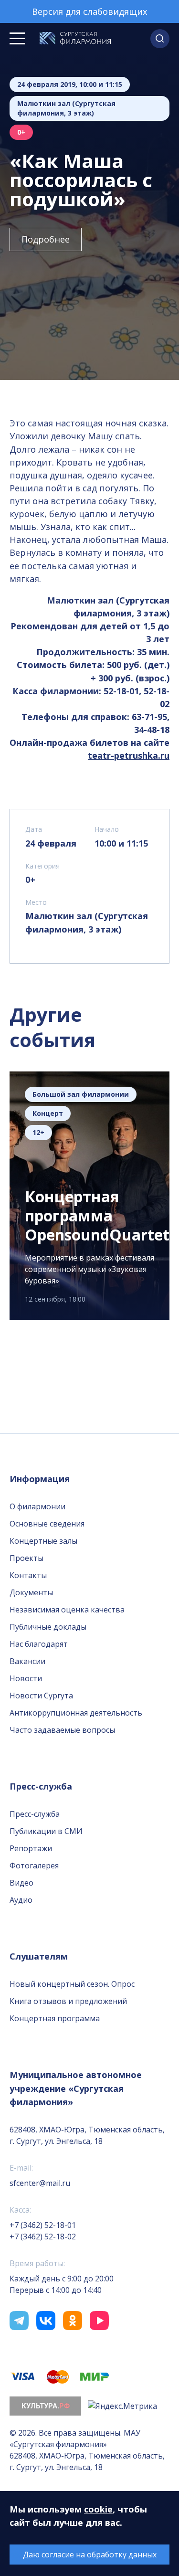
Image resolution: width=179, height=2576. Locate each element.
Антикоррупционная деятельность (76, 1713)
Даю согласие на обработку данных (90, 2555)
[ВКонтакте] (46, 2321)
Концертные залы (43, 1541)
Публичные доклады (48, 1627)
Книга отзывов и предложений (68, 2001)
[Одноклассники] (73, 2321)
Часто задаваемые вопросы (62, 1730)
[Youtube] (99, 2321)
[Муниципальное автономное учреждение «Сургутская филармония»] (75, 39)
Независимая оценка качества (67, 1610)
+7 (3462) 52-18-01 (43, 2225)
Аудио (21, 1900)
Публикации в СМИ (46, 1831)
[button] (160, 39)
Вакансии (27, 1661)
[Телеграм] (19, 2321)
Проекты (26, 1558)
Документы (31, 1592)
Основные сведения (47, 1524)
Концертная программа (55, 2018)
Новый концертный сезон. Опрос (72, 1984)
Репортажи (31, 1848)
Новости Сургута (41, 1696)
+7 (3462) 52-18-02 (43, 2237)
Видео (21, 1883)
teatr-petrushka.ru (129, 755)
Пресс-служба (35, 1814)
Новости (26, 1678)
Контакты (28, 1575)
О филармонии (37, 1506)
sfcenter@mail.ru (40, 2183)
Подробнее (46, 239)
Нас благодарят (39, 1644)
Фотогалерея (34, 1866)
